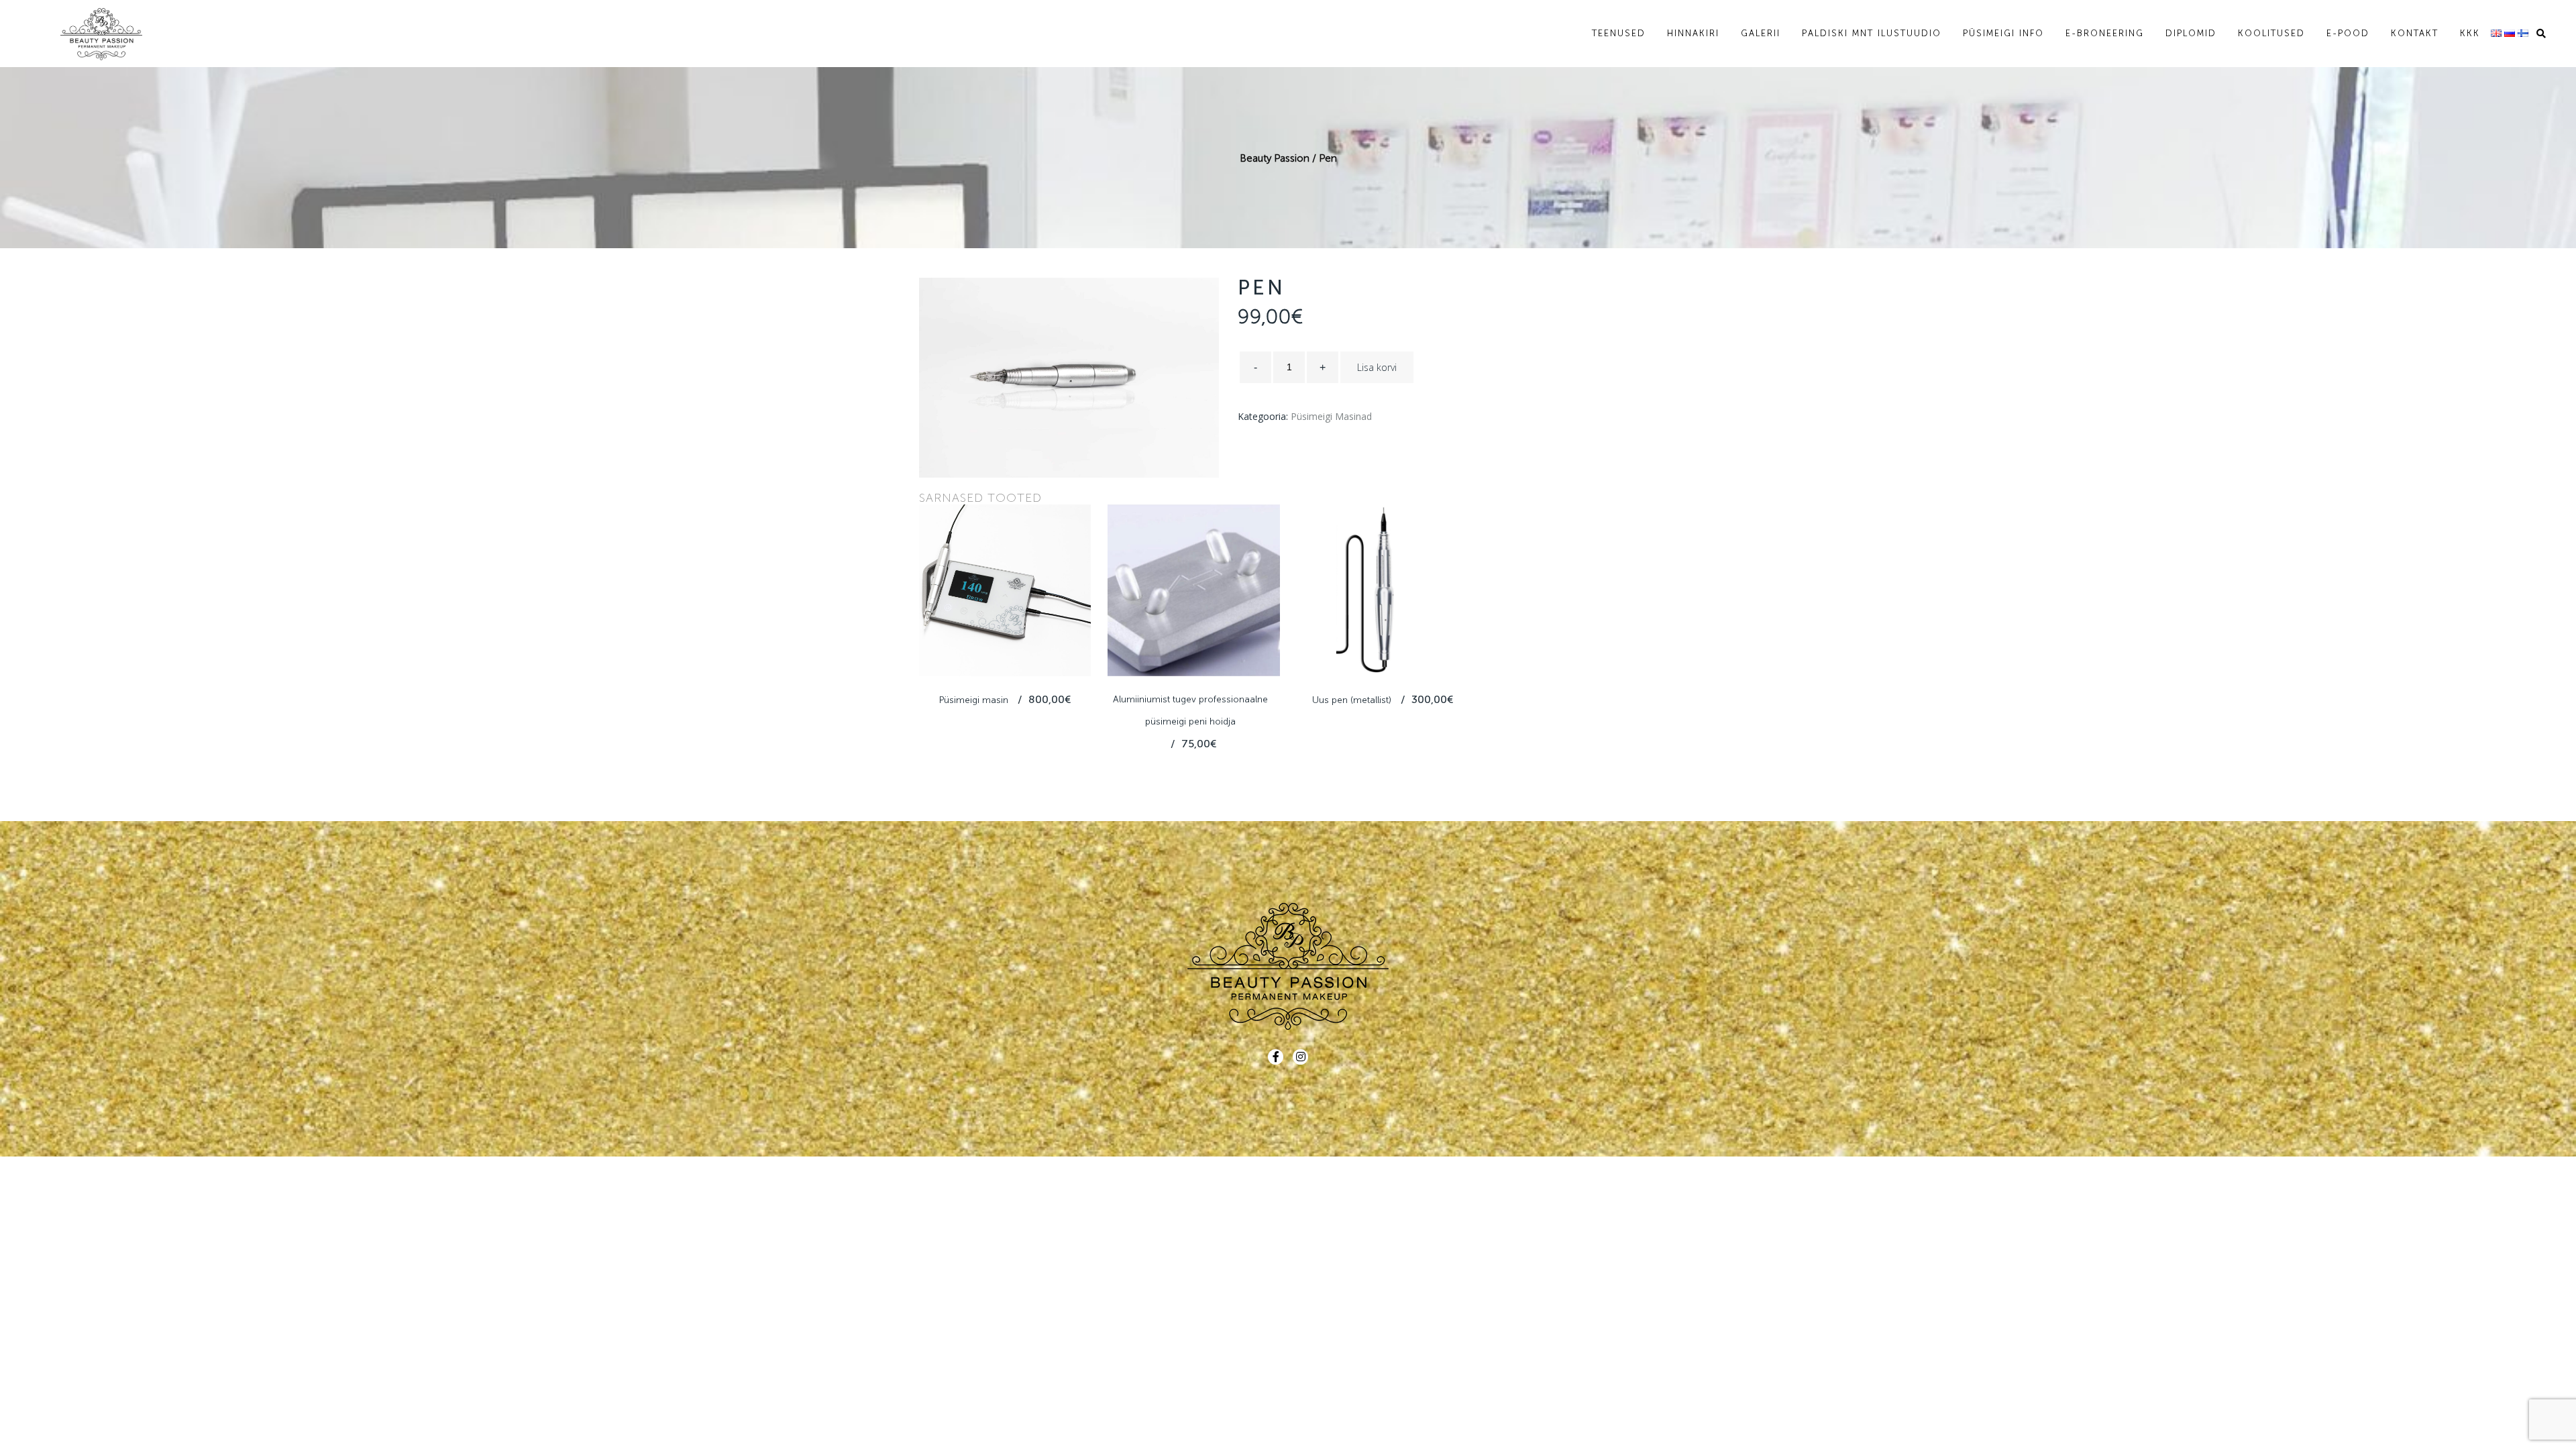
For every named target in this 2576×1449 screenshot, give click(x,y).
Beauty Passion (1275, 158)
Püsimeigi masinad (1331, 416)
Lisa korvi (1377, 367)
